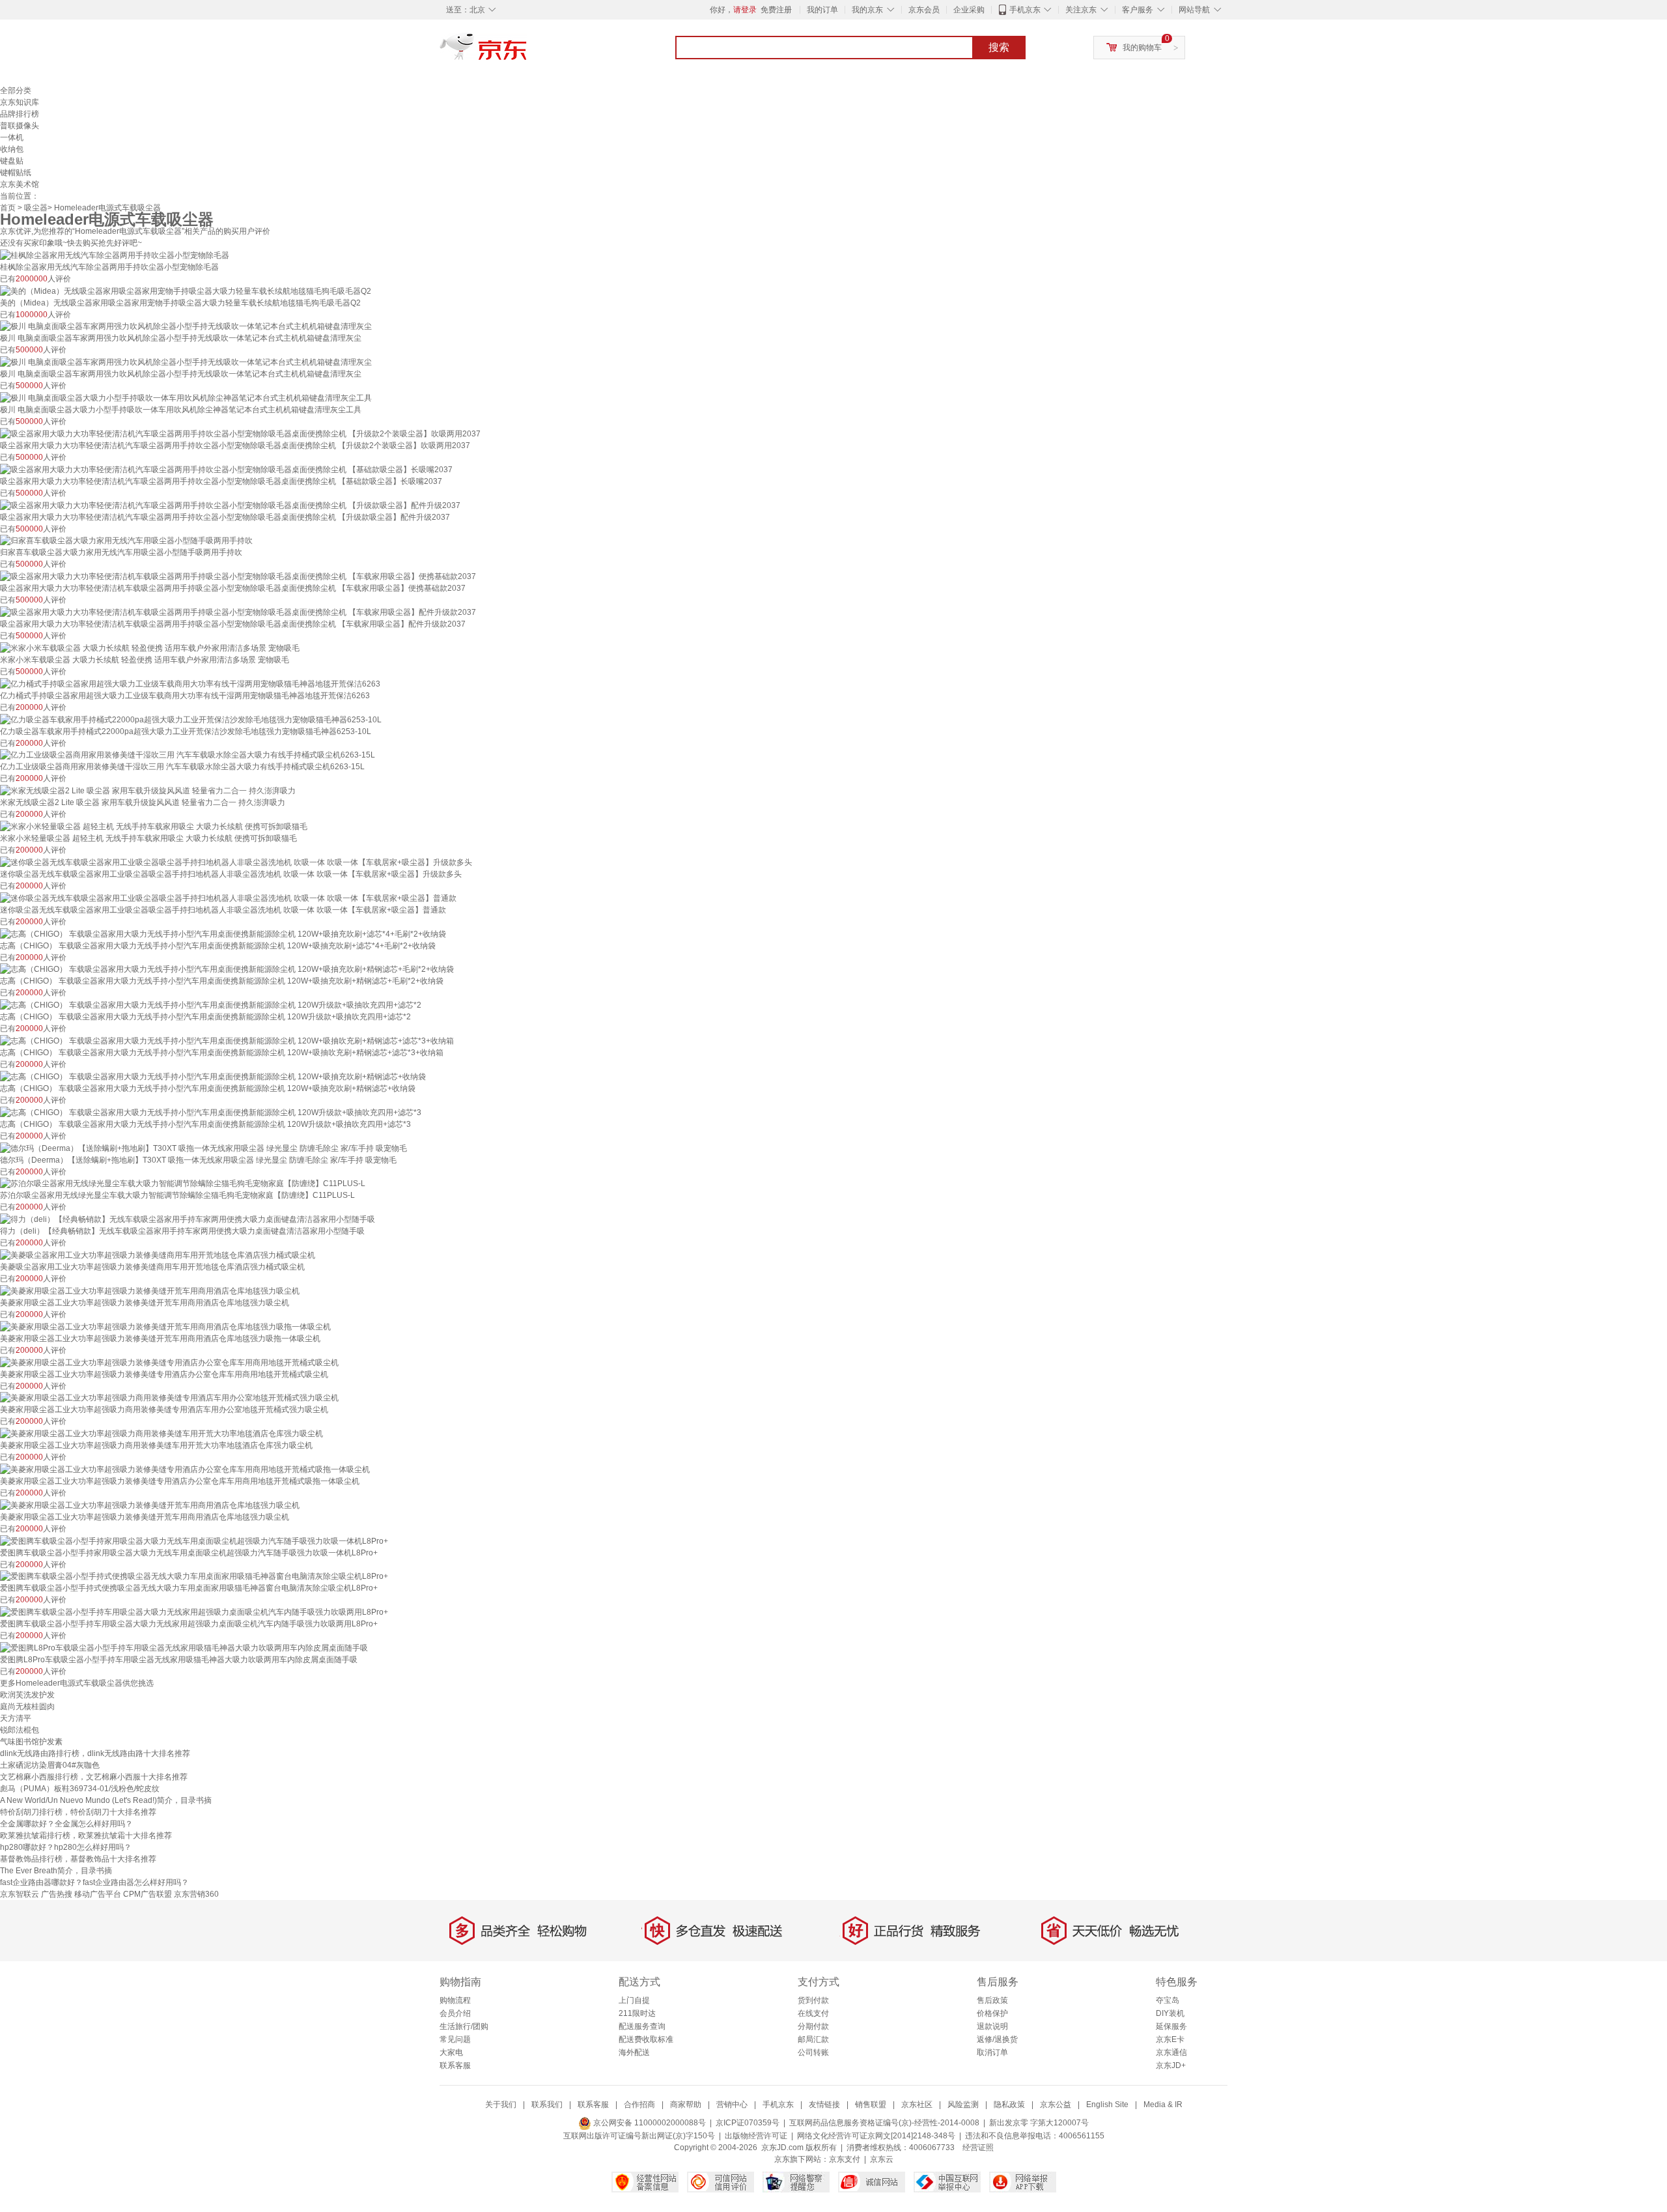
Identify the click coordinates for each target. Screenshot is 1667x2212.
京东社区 (917, 2105)
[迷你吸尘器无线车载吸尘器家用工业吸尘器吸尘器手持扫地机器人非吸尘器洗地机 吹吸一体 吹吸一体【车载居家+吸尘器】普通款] (228, 898)
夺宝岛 (1168, 2000)
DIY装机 (1170, 2013)
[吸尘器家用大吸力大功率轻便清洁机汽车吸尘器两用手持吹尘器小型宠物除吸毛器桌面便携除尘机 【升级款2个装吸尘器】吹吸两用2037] (240, 433)
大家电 (451, 2052)
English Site (1107, 2105)
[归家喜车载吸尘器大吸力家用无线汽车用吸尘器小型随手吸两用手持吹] (126, 541)
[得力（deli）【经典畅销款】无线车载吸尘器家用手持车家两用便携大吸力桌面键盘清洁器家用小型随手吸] (188, 1219)
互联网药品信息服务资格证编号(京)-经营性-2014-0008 (884, 2123)
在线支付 (813, 2013)
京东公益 (1056, 2105)
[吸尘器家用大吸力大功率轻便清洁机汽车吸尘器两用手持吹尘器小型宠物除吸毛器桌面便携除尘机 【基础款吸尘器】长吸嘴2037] (226, 469)
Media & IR (1163, 2105)
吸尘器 (36, 208)
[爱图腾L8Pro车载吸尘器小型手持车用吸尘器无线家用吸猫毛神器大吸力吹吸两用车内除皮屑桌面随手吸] (184, 1647)
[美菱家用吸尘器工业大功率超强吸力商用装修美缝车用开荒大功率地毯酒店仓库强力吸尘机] (161, 1433)
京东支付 (845, 2159)
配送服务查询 (642, 2026)
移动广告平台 (98, 1894)
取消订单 (992, 2052)
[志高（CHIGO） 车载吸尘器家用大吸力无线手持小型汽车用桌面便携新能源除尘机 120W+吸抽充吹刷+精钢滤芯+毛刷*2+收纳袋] (227, 969)
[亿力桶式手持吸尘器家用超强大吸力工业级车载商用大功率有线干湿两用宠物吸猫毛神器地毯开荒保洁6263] (190, 683)
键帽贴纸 (16, 173)
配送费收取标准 (646, 2039)
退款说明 (992, 2026)
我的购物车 (1142, 48)
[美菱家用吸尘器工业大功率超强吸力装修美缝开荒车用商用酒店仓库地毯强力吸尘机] (150, 1290)
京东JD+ (1171, 2065)
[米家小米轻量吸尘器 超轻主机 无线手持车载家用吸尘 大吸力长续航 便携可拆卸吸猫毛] (154, 826)
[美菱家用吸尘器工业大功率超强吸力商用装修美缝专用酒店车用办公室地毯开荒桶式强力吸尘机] (169, 1398)
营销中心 (732, 2105)
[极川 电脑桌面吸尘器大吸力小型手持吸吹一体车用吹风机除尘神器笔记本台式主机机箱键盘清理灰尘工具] (186, 397)
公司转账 (813, 2052)
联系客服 (455, 2065)
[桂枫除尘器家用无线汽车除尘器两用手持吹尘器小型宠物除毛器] (115, 255)
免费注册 (776, 10)
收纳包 (12, 149)
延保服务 (1171, 2026)
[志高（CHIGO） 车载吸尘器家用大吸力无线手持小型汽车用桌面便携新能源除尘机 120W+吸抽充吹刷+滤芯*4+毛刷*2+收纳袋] (223, 933)
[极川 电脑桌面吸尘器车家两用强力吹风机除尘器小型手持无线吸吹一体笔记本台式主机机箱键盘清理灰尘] (186, 326)
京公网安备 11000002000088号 (649, 2123)
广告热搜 (57, 1894)
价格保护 (992, 2013)
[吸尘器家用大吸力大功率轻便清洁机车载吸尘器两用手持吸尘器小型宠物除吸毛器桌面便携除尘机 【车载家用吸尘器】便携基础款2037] (238, 576)
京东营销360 (196, 1894)
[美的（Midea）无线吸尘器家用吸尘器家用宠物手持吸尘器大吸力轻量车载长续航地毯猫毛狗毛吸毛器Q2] (186, 291)
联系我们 (547, 2105)
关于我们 (501, 2105)
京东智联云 (20, 1894)
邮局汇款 (813, 2039)
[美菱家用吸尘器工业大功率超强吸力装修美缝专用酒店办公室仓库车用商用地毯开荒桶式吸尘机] (169, 1362)
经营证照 (978, 2148)
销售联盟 (871, 2105)
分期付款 (813, 2026)
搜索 (999, 47)
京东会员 (924, 10)
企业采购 (969, 10)
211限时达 (637, 2013)
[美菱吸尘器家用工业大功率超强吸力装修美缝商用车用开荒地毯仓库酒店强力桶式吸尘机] (158, 1255)
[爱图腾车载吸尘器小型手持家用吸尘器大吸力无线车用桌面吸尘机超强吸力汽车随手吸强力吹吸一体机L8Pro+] (194, 1540)
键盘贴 (12, 161)
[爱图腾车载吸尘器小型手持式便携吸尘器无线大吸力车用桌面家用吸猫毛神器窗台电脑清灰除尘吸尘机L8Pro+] (194, 1576)
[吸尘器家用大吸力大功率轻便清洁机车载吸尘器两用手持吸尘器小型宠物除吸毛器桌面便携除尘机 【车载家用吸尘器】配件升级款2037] (238, 612)
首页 (8, 208)
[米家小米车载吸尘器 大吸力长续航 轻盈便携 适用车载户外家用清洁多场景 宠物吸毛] (150, 647)
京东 (527, 52)
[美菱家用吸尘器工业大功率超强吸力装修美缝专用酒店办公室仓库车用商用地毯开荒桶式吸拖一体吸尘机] (185, 1469)
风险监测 (963, 2105)
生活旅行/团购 (464, 2026)
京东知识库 (20, 102)
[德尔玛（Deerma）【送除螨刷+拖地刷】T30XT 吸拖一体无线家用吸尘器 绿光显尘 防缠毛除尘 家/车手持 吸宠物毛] (203, 1148)
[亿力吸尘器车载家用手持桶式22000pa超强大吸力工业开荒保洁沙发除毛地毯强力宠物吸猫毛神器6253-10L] (191, 719)
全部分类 (16, 91)
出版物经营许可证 (756, 2136)
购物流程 (455, 2000)
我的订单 (822, 10)
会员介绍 (455, 2013)
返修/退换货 (997, 2039)
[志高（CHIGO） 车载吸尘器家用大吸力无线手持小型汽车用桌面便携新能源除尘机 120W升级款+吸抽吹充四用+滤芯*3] (211, 1112)
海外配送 (634, 2052)
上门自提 (634, 2000)
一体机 (12, 137)
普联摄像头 (20, 126)
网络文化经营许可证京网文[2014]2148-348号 (876, 2136)
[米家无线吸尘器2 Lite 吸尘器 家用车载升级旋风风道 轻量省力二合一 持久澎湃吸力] (148, 790)
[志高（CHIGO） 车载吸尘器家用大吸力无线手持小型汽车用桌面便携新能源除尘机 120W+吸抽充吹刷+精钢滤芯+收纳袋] (213, 1076)
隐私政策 (1009, 2105)
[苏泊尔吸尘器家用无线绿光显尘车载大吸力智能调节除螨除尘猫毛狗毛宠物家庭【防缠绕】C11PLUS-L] (183, 1184)
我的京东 (867, 10)
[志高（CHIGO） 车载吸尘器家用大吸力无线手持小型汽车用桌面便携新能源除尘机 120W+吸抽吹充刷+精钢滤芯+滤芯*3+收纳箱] (227, 1040)
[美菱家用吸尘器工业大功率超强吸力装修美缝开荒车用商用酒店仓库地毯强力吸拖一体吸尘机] (165, 1326)
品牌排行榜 (20, 114)
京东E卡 (1170, 2039)
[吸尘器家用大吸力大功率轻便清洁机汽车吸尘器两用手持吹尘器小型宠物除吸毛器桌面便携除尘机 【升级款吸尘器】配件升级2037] (230, 505)
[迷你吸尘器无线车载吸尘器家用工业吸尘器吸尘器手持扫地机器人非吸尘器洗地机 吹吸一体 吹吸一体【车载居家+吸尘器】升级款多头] (236, 862)
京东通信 (1171, 2052)
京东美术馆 (20, 184)
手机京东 (1025, 10)
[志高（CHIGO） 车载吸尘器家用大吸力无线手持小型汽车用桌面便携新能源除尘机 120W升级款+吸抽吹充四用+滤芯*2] (211, 1004)
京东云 (882, 2159)
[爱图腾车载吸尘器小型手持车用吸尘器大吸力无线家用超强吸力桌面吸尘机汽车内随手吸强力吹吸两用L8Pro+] (194, 1611)
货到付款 (813, 2000)
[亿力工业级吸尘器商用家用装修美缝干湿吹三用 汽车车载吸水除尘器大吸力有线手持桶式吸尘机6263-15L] (188, 755)
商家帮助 (686, 2105)
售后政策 (992, 2000)
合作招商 (639, 2105)
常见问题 (455, 2039)
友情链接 (824, 2105)
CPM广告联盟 (147, 1894)
